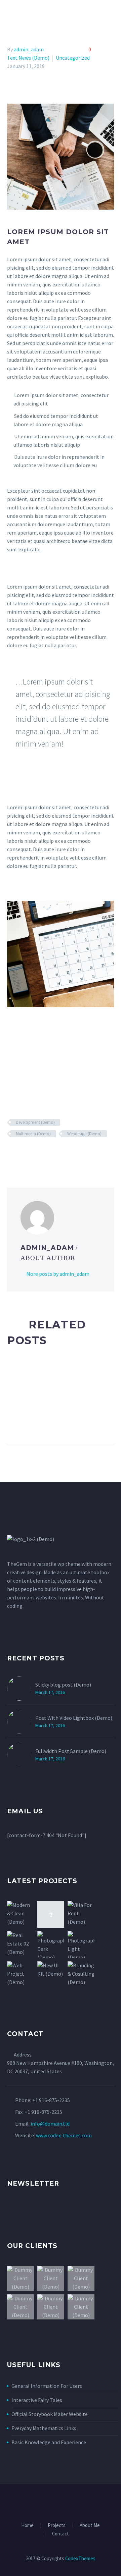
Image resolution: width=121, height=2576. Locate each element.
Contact (61, 2534)
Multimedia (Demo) (33, 1134)
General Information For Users (47, 2386)
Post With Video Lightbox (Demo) (74, 1718)
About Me (90, 2526)
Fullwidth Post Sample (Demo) (71, 1751)
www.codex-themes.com (64, 2135)
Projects (57, 2526)
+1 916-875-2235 (51, 2100)
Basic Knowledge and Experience (49, 2442)
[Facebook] (11, 1153)
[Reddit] (60, 1153)
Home (69, 15)
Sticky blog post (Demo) (63, 1685)
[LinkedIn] (50, 1153)
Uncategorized (73, 58)
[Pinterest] (31, 1153)
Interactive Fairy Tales (37, 2400)
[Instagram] (65, 2502)
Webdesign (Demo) (84, 1134)
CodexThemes (80, 2558)
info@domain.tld (50, 2124)
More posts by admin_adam (58, 1274)
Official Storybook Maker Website (50, 2414)
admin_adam (29, 49)
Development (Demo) (35, 1122)
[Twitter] (21, 1153)
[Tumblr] (41, 1153)
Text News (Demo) (28, 58)
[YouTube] (82, 2502)
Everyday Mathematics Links (44, 2428)
